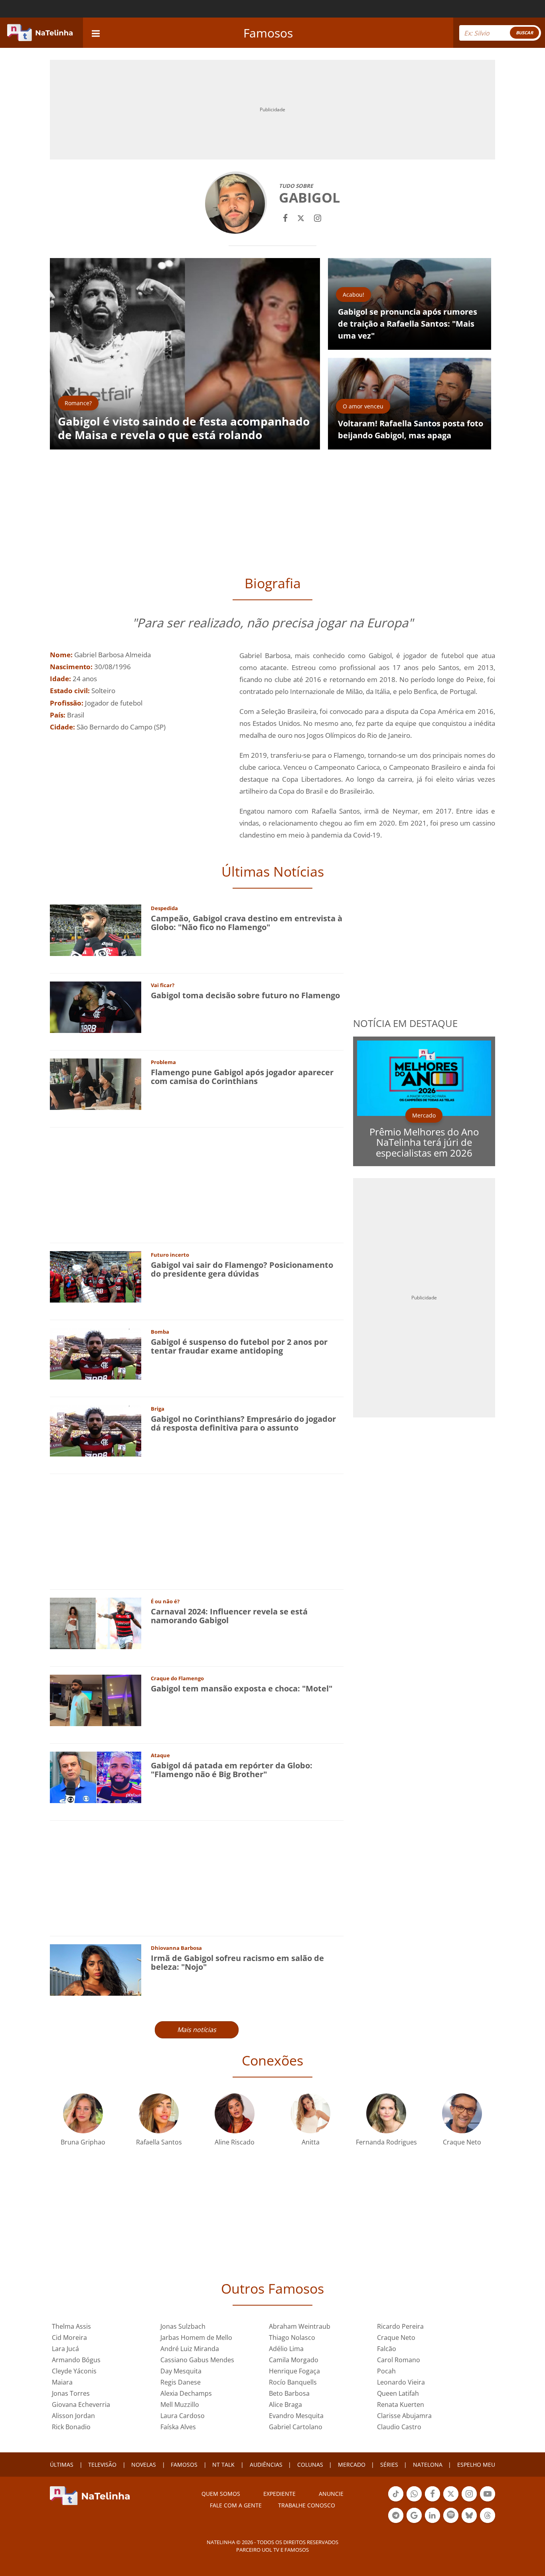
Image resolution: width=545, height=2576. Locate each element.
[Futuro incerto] (96, 1276)
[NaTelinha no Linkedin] (432, 2515)
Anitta (311, 2142)
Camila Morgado (294, 2360)
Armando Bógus (76, 2360)
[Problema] (96, 1083)
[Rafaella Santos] (159, 2112)
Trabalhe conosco (307, 2505)
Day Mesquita (181, 2371)
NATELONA (428, 2465)
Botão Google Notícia (414, 2522)
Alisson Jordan (73, 2416)
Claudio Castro (399, 2427)
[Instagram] (318, 217)
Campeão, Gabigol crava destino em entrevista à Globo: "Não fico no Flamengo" (247, 923)
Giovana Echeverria (81, 2405)
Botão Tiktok (396, 2501)
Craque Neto (462, 2142)
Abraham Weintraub (300, 2326)
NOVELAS (144, 2465)
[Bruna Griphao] (83, 2112)
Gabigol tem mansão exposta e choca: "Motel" (242, 1688)
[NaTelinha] (40, 33)
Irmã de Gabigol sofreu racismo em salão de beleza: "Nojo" (237, 1962)
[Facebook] (285, 217)
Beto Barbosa (289, 2393)
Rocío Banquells (293, 2382)
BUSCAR (524, 33)
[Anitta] (310, 2112)
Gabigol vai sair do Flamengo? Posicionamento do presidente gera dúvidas (242, 1269)
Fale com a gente (236, 2505)
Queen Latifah (398, 2393)
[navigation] (96, 33)
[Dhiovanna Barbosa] (96, 1969)
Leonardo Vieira (401, 2382)
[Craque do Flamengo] (96, 1700)
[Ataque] (96, 1777)
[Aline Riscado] (235, 2112)
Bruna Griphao (83, 2142)
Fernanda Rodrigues (386, 2142)
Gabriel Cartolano (296, 2427)
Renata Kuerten (401, 2405)
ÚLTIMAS (62, 2465)
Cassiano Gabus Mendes (197, 2360)
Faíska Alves (178, 2427)
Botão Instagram (469, 2501)
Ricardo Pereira (400, 2326)
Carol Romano (399, 2360)
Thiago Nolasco (292, 2338)
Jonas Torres (71, 2393)
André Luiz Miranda (190, 2349)
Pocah (386, 2371)
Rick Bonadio (71, 2427)
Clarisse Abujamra (404, 2416)
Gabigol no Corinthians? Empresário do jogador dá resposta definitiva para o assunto (243, 1423)
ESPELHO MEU (476, 2465)
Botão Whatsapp (414, 2501)
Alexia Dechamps (186, 2393)
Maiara (62, 2382)
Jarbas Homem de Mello (196, 2338)
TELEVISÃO (102, 2465)
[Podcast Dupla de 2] (451, 2515)
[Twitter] (301, 217)
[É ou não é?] (96, 1623)
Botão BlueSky (469, 2522)
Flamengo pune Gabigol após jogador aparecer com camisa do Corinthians (242, 1077)
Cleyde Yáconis (74, 2371)
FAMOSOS (184, 2465)
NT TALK (223, 2465)
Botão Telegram (396, 2522)
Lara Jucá (65, 2349)
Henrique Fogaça (294, 2371)
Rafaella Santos (159, 2142)
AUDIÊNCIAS (266, 2465)
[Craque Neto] (462, 2112)
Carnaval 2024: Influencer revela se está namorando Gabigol (229, 1616)
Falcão (387, 2349)
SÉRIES (389, 2465)
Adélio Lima (286, 2349)
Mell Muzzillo (180, 2405)
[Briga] (96, 1430)
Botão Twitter (451, 2501)
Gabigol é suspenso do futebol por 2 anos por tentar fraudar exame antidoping (239, 1346)
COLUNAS (310, 2465)
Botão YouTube (488, 2501)
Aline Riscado (235, 2142)
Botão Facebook (432, 2501)
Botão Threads (488, 2522)
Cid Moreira (69, 2338)
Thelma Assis (71, 2326)
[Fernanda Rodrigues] (386, 2112)
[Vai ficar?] (96, 1006)
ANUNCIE (331, 2494)
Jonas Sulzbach (183, 2326)
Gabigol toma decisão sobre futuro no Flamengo (245, 995)
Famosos (268, 33)
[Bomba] (96, 1353)
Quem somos (221, 2494)
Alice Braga (285, 2405)
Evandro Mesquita (296, 2416)
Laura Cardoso (183, 2416)
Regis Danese (181, 2382)
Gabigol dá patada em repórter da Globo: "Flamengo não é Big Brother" (232, 1770)
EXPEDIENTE (279, 2494)
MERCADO (352, 2465)
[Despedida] (96, 929)
